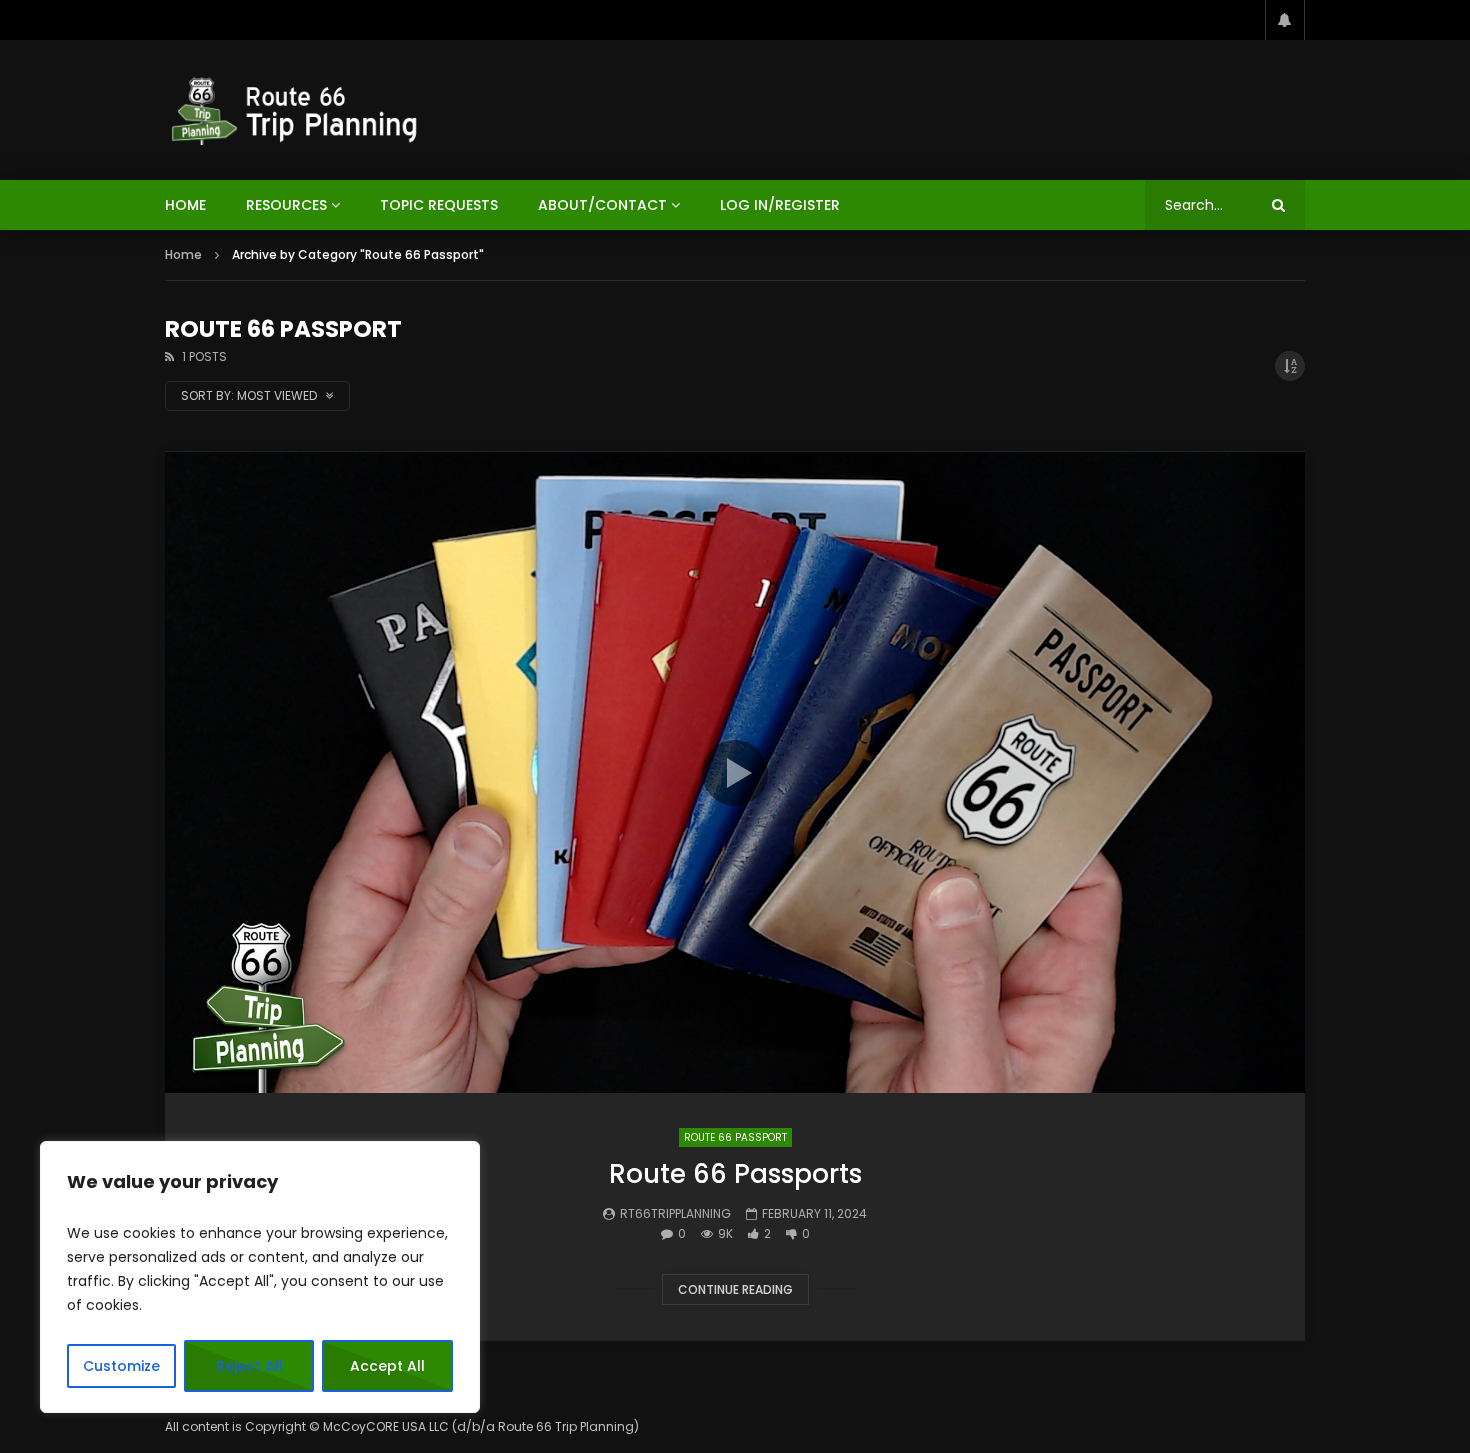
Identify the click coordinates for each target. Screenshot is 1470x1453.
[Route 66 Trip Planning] (296, 110)
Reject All (249, 1366)
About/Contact (602, 205)
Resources (286, 205)
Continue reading (735, 1289)
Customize (121, 1366)
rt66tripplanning (675, 1213)
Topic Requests (439, 205)
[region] (260, 1277)
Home (183, 254)
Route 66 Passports (735, 1174)
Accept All (387, 1366)
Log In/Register (780, 205)
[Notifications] (1285, 20)
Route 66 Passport (735, 1137)
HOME (185, 205)
